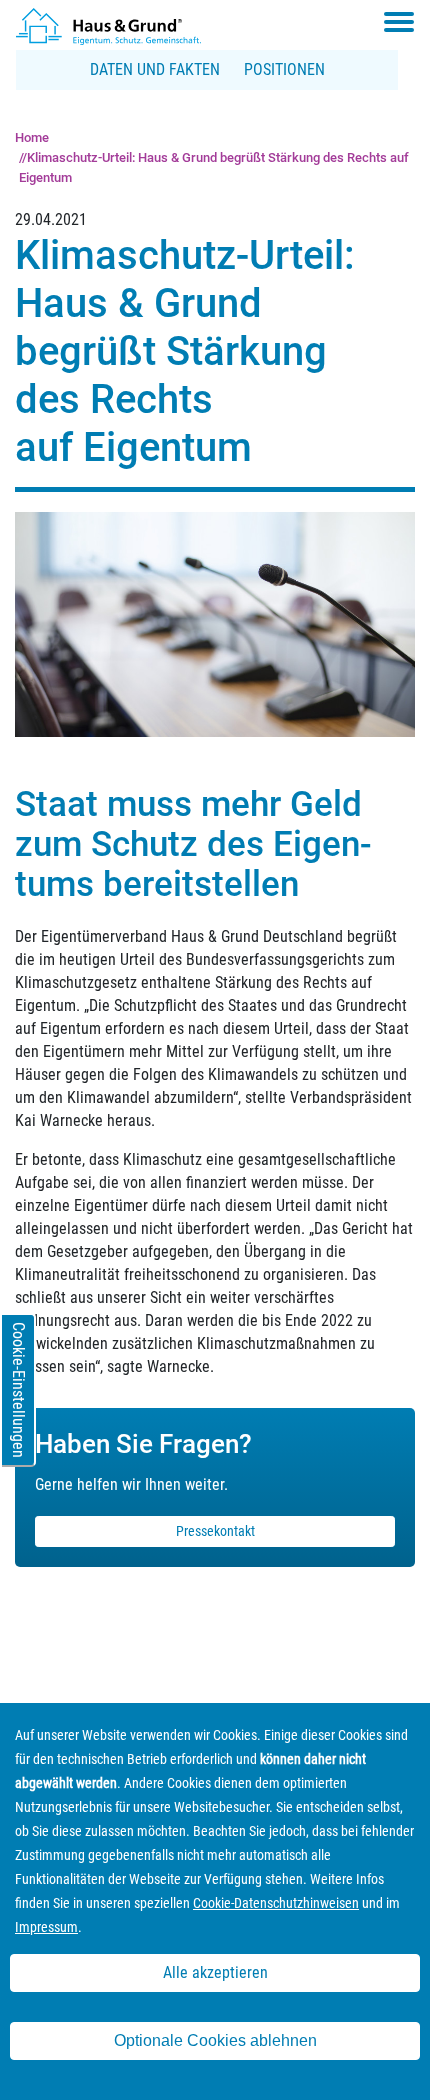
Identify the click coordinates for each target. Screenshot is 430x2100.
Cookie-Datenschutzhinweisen (276, 1903)
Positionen (284, 69)
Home (32, 137)
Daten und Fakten (155, 69)
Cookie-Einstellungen (18, 1390)
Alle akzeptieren (215, 1972)
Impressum (46, 1927)
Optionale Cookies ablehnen (215, 2040)
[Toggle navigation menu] (399, 22)
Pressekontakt (215, 1531)
